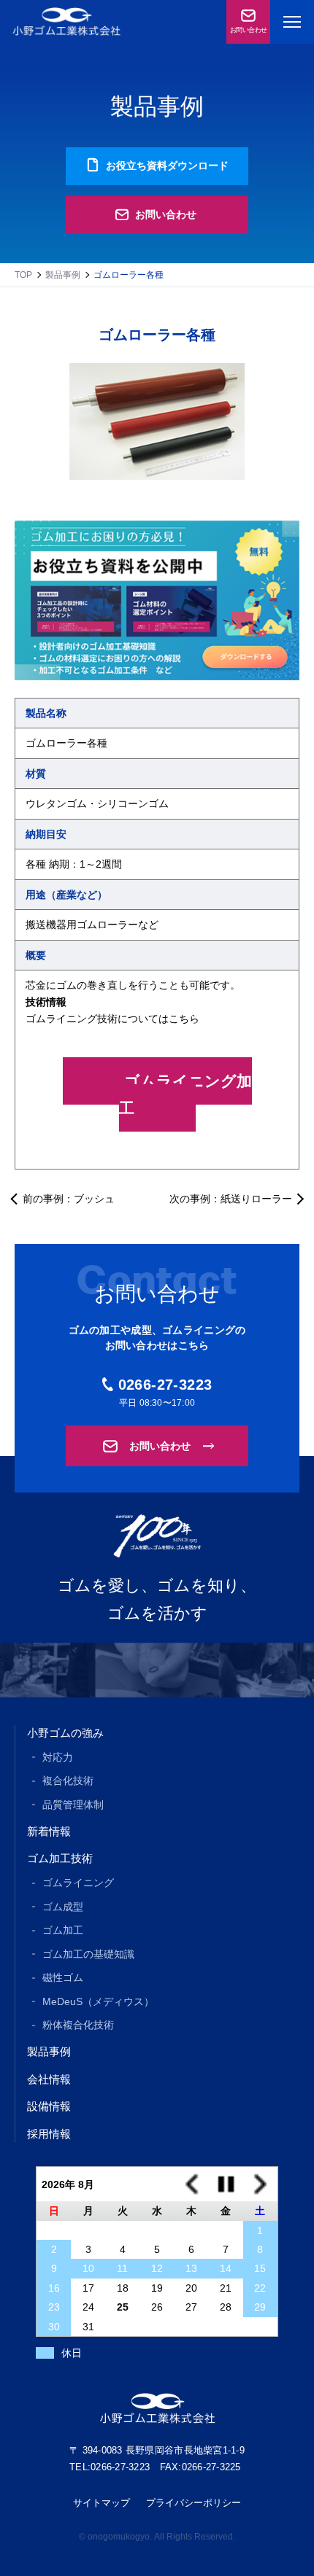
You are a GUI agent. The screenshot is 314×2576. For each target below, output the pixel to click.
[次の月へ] (260, 2184)
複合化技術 (68, 1781)
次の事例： (231, 1199)
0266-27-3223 (165, 1385)
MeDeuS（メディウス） (98, 2001)
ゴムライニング (78, 1883)
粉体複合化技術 (78, 2025)
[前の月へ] (192, 2184)
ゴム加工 (63, 1930)
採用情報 (49, 2134)
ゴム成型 (63, 1907)
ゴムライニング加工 (185, 1094)
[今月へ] (226, 2184)
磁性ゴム (63, 1977)
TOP (23, 275)
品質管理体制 (73, 1805)
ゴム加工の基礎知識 (88, 1954)
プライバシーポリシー (194, 2503)
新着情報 (49, 1831)
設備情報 (49, 2106)
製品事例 (63, 275)
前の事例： (69, 1199)
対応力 (58, 1757)
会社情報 (49, 2079)
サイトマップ (102, 2503)
